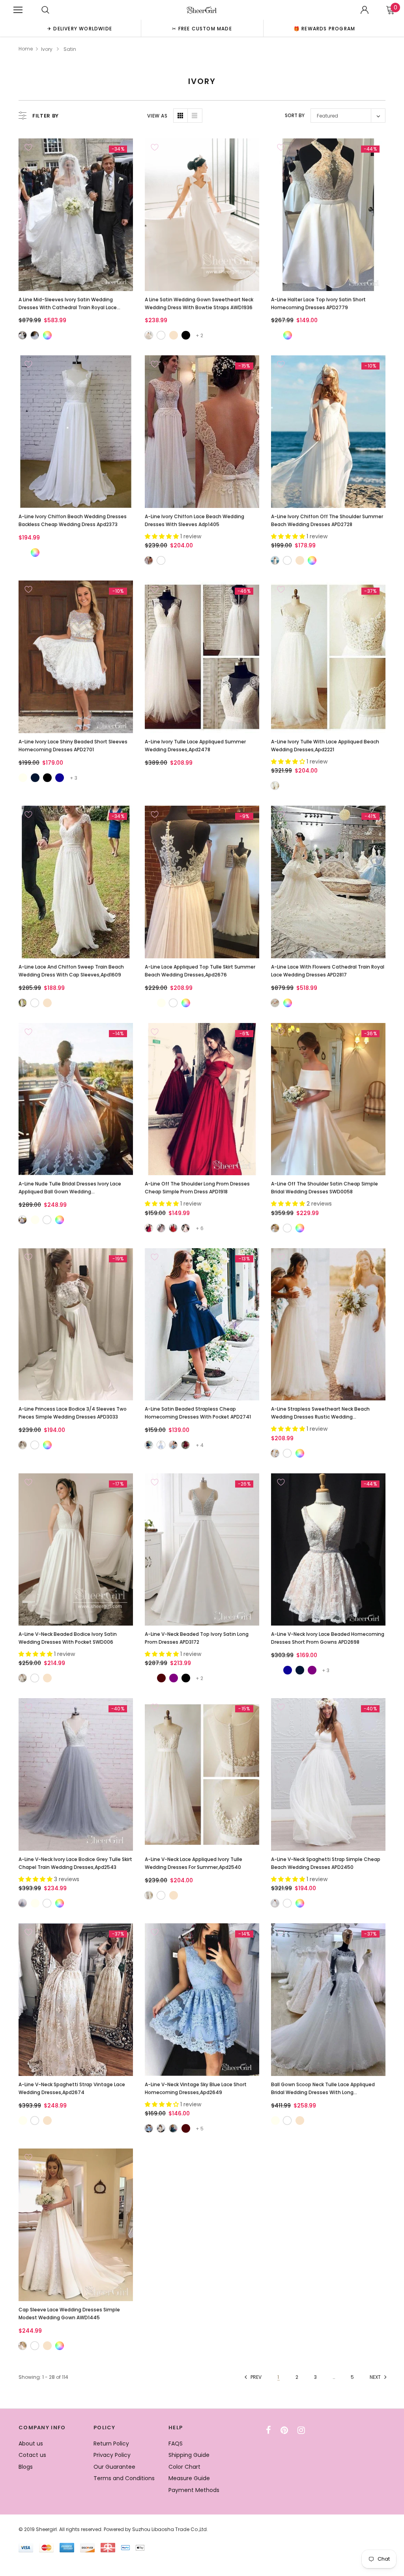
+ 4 (200, 1445)
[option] (80, 28)
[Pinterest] (284, 2430)
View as (157, 116)
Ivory (47, 49)
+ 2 (199, 335)
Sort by (295, 115)
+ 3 (74, 778)
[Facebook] (268, 2430)
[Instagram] (301, 2430)
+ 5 (200, 2129)
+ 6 (200, 1228)
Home (26, 49)
